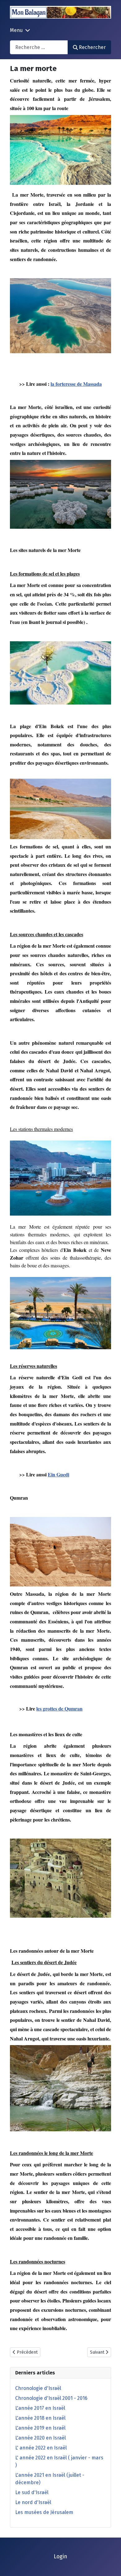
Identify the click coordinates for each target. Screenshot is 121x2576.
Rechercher (92, 47)
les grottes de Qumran (59, 1708)
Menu (16, 30)
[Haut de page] (110, 2565)
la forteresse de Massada (76, 384)
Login (60, 2557)
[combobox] (39, 47)
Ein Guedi (58, 1474)
